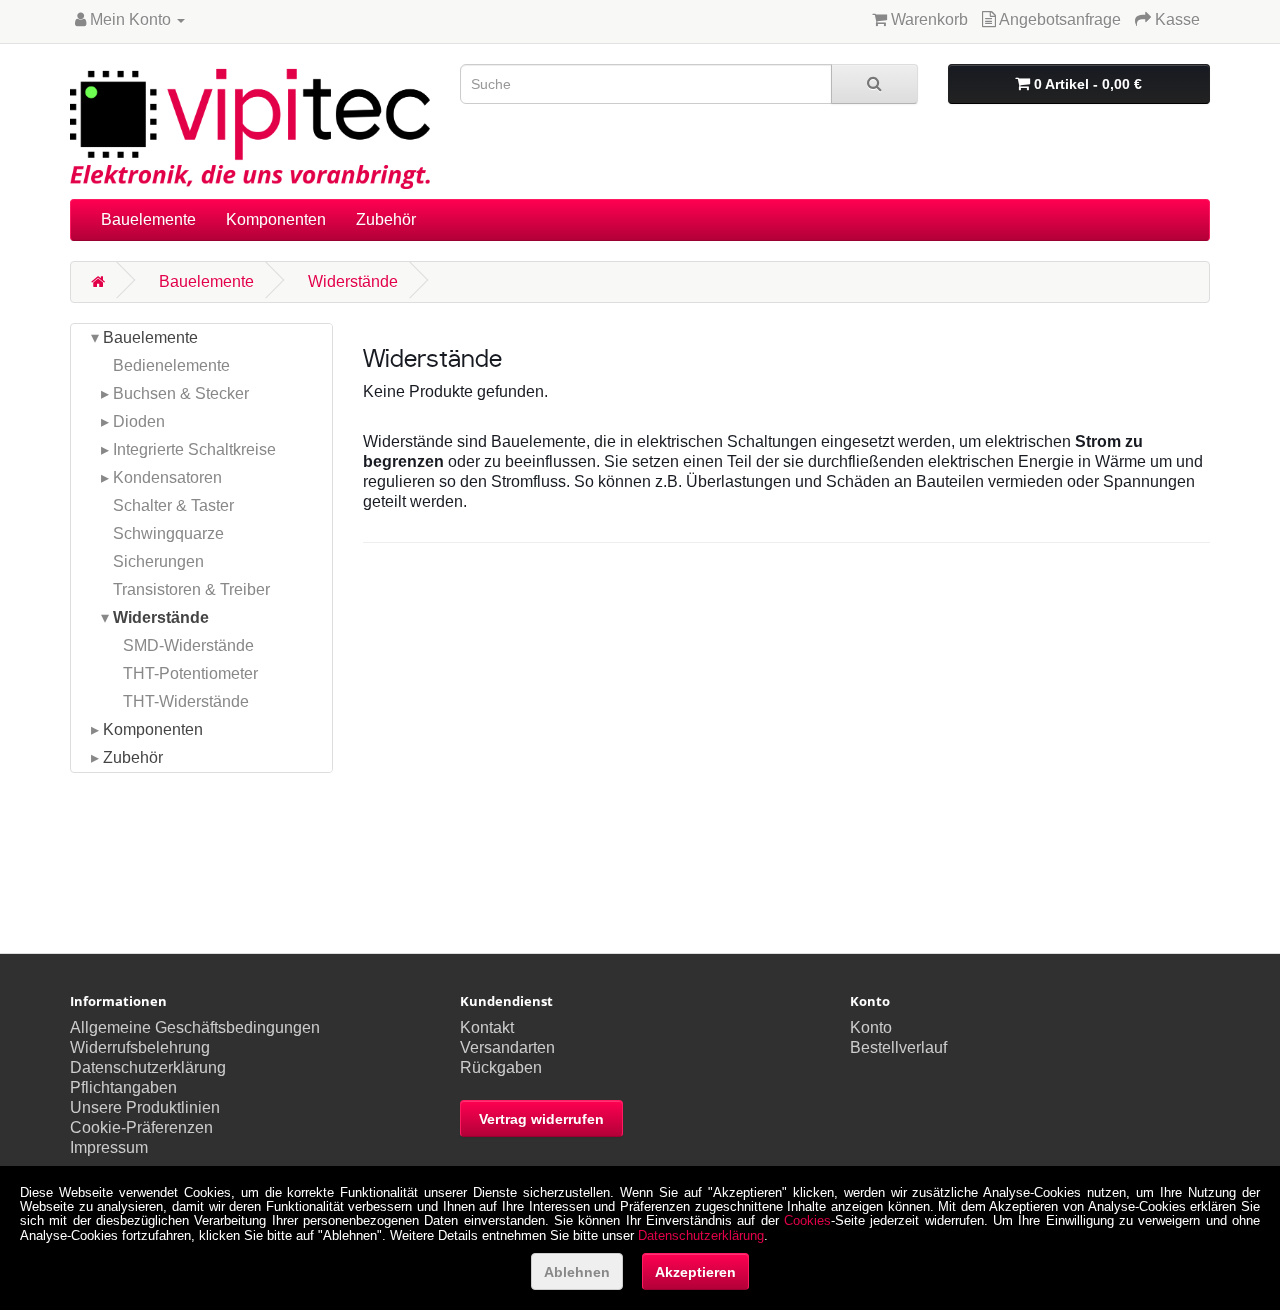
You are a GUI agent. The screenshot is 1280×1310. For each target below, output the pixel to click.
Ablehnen (577, 1272)
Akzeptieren (695, 1272)
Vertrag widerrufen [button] (541, 1119)
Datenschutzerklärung (148, 1067)
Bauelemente (148, 219)
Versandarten (507, 1047)
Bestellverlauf (898, 1047)
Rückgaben (501, 1067)
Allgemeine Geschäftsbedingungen (195, 1027)
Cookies (807, 1220)
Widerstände (353, 281)
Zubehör (386, 219)
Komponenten (276, 219)
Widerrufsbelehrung (140, 1047)
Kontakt (487, 1027)
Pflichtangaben (123, 1087)
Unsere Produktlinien (145, 1107)
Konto (871, 1027)
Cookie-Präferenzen (141, 1127)
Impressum (109, 1147)
